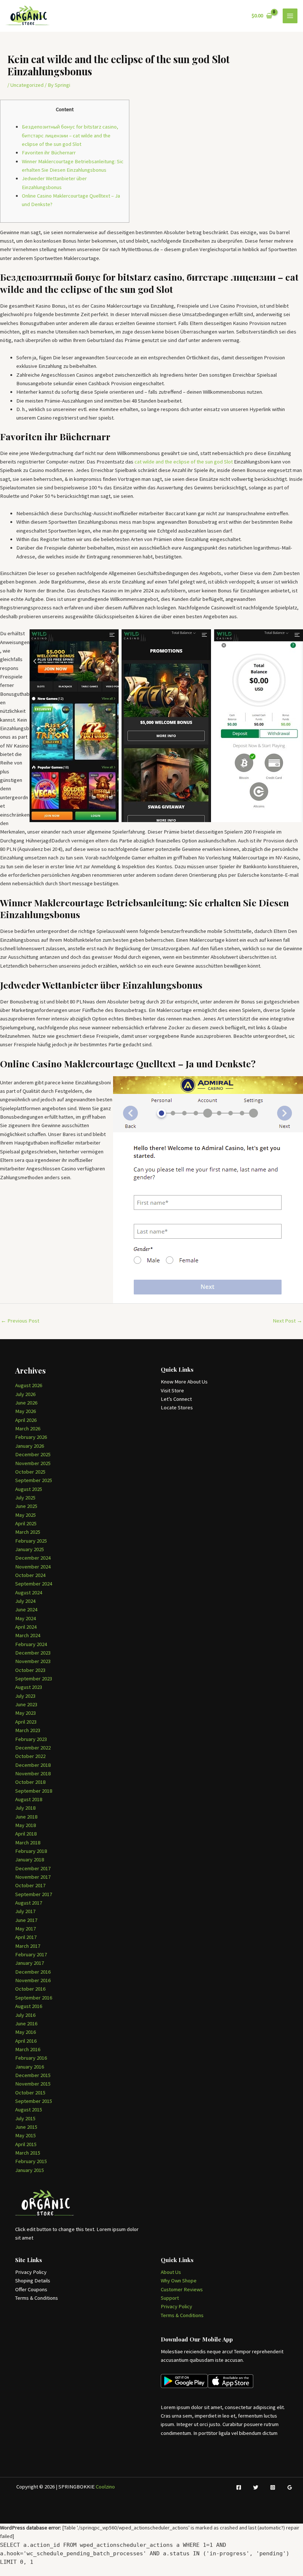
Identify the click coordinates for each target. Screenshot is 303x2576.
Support (170, 2298)
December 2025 (33, 1454)
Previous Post (20, 1321)
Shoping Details (33, 2281)
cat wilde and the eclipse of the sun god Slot (184, 462)
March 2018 (28, 1843)
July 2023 (25, 1696)
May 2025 (25, 1515)
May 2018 (25, 1825)
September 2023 (34, 1679)
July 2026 (25, 1394)
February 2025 (31, 1541)
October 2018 (30, 1782)
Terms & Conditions (37, 2298)
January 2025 (30, 1549)
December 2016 (33, 1972)
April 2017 (26, 1937)
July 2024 (25, 1601)
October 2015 (30, 2093)
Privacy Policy (31, 2272)
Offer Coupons (31, 2289)
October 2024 (30, 1575)
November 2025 (33, 1463)
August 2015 (29, 2110)
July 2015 (25, 2118)
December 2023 (33, 1653)
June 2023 (26, 1704)
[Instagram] (273, 2487)
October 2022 (30, 1756)
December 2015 (33, 2075)
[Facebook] (239, 2487)
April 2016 (26, 2041)
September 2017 (34, 1894)
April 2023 (26, 1722)
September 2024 (34, 1584)
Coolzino (105, 2487)
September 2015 (34, 2101)
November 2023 (33, 1661)
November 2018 (33, 1773)
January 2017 (30, 1963)
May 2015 (25, 2135)
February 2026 (31, 1437)
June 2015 (26, 2127)
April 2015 (26, 2144)
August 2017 (29, 1903)
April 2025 (26, 1523)
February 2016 (31, 2058)
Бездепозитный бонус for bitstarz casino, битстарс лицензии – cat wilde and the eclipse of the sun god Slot (70, 135)
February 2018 (31, 1851)
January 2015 (30, 2170)
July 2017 (25, 1911)
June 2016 (26, 2023)
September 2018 (34, 1791)
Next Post (287, 1321)
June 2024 (26, 1609)
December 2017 (33, 1868)
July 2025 (25, 1498)
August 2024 (29, 1593)
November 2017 (33, 1877)
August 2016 (29, 2006)
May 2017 (25, 1929)
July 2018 (25, 1808)
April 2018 (26, 1834)
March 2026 (28, 1429)
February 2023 (31, 1739)
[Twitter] (256, 2487)
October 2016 (30, 1989)
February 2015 (31, 2161)
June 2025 (26, 1506)
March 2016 (28, 2049)
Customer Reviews (182, 2289)
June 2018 (26, 1817)
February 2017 (31, 1954)
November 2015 (33, 2084)
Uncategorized (27, 85)
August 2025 (29, 1489)
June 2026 (26, 1403)
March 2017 (28, 1946)
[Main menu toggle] (290, 16)
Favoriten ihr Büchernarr (49, 153)
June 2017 (26, 1920)
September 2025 (34, 1480)
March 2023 (28, 1730)
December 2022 (33, 1748)
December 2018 (33, 1765)
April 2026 (26, 1420)
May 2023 (25, 1713)
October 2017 (30, 1885)
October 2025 (30, 1472)
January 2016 (30, 2067)
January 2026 (30, 1446)
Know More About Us (184, 1382)
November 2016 (33, 1980)
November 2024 (33, 1567)
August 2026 (29, 1385)
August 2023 (29, 1687)
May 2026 (25, 1411)
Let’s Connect (176, 1399)
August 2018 (29, 1799)
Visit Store (172, 1390)
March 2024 (28, 1635)
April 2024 (26, 1627)
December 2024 (33, 1558)
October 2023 (30, 1670)
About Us (171, 2272)
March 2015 (28, 2153)
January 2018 (30, 1860)
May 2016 (25, 2032)
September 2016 (34, 1998)
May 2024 (25, 1618)
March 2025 (28, 1532)
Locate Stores (177, 1407)
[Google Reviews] (290, 2487)
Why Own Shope (179, 2281)
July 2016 (25, 2015)
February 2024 (31, 1644)
